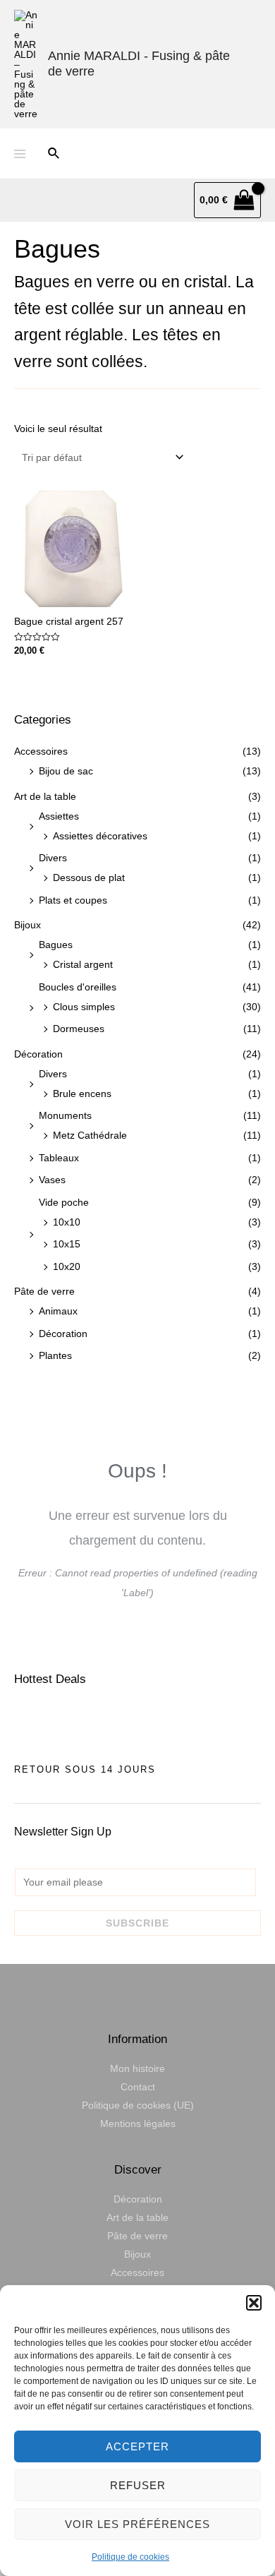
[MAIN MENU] (20, 154)
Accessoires (41, 751)
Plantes (55, 1355)
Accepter (137, 2446)
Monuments (65, 1115)
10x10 (67, 1222)
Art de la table (45, 796)
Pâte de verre (44, 1291)
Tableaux (59, 1158)
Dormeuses (79, 1029)
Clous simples (84, 1007)
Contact (138, 2087)
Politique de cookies (130, 2557)
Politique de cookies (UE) (138, 2105)
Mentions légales (138, 2123)
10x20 (67, 1266)
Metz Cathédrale (90, 1135)
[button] (254, 2303)
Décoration (38, 1054)
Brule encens (82, 1094)
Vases (52, 1180)
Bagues (56, 945)
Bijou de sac (66, 771)
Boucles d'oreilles (78, 987)
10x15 (67, 1244)
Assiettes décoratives (100, 836)
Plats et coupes (73, 900)
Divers (53, 858)
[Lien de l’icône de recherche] (54, 154)
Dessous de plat (89, 877)
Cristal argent (83, 964)
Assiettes (59, 816)
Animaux (58, 1311)
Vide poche (64, 1202)
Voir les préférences (137, 2524)
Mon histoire (137, 2068)
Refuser (138, 2485)
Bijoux (28, 925)
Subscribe (137, 1923)
